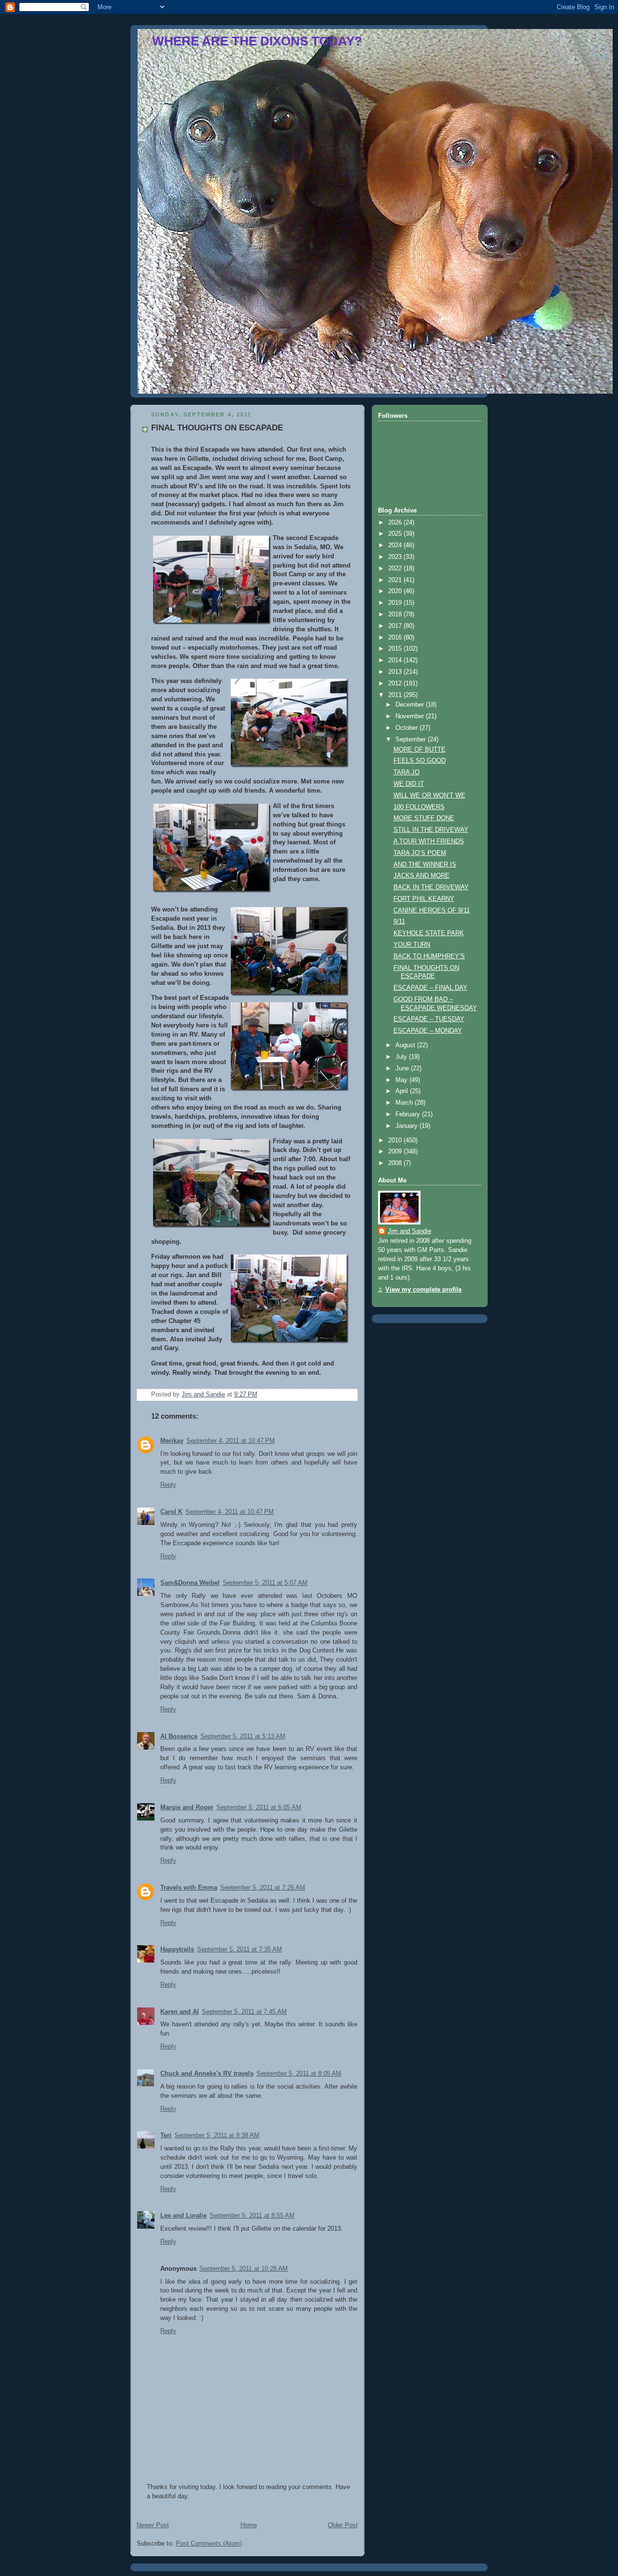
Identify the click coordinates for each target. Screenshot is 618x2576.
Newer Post (153, 2525)
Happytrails (177, 1950)
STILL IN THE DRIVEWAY (431, 830)
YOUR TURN (412, 945)
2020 (396, 591)
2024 (396, 545)
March (405, 1103)
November (411, 716)
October (407, 728)
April (403, 1091)
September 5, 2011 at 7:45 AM (244, 2012)
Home (249, 2525)
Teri (166, 2135)
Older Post (343, 2525)
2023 (396, 557)
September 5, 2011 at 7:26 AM (263, 1888)
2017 (396, 626)
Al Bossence (179, 1736)
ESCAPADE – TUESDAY (429, 1019)
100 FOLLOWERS (419, 807)
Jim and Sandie (409, 1231)
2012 (396, 683)
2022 (396, 569)
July (402, 1057)
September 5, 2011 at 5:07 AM (265, 1583)
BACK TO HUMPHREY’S (429, 956)
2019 (396, 603)
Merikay (172, 1441)
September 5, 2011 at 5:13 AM (243, 1736)
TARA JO (407, 772)
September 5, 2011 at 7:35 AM (239, 1950)
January (407, 1126)
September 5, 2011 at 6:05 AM (259, 1807)
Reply (168, 1485)
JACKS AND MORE (421, 876)
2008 (396, 1163)
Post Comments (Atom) (209, 2544)
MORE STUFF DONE (424, 818)
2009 (396, 1152)
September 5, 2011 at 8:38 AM (217, 2135)
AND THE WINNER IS (425, 865)
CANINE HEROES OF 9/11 (432, 911)
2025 (396, 534)
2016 (396, 638)
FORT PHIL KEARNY (424, 899)
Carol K (171, 1512)
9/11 (399, 922)
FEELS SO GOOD (420, 761)
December (411, 705)
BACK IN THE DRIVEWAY (431, 887)
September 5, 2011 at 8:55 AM (252, 2216)
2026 (396, 523)
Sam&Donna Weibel (190, 1583)
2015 (396, 649)
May (402, 1080)
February (409, 1114)
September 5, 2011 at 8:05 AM (299, 2074)
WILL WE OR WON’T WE (429, 796)
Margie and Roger (187, 1807)
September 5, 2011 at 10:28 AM (244, 2269)
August (406, 1045)
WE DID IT (409, 784)
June (403, 1068)
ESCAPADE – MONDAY (428, 1031)
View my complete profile (423, 1290)
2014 (396, 660)
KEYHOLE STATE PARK (429, 933)
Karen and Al (180, 2012)
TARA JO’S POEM (420, 853)
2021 (396, 580)
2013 (396, 672)
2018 (396, 614)
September (412, 740)
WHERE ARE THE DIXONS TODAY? (257, 41)
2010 (396, 1140)
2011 (396, 695)
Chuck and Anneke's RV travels (207, 2074)
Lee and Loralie (183, 2216)
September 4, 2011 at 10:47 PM (231, 1441)
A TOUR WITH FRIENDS (429, 841)
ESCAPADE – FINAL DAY (430, 988)
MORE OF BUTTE (420, 750)
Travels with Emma (189, 1888)
